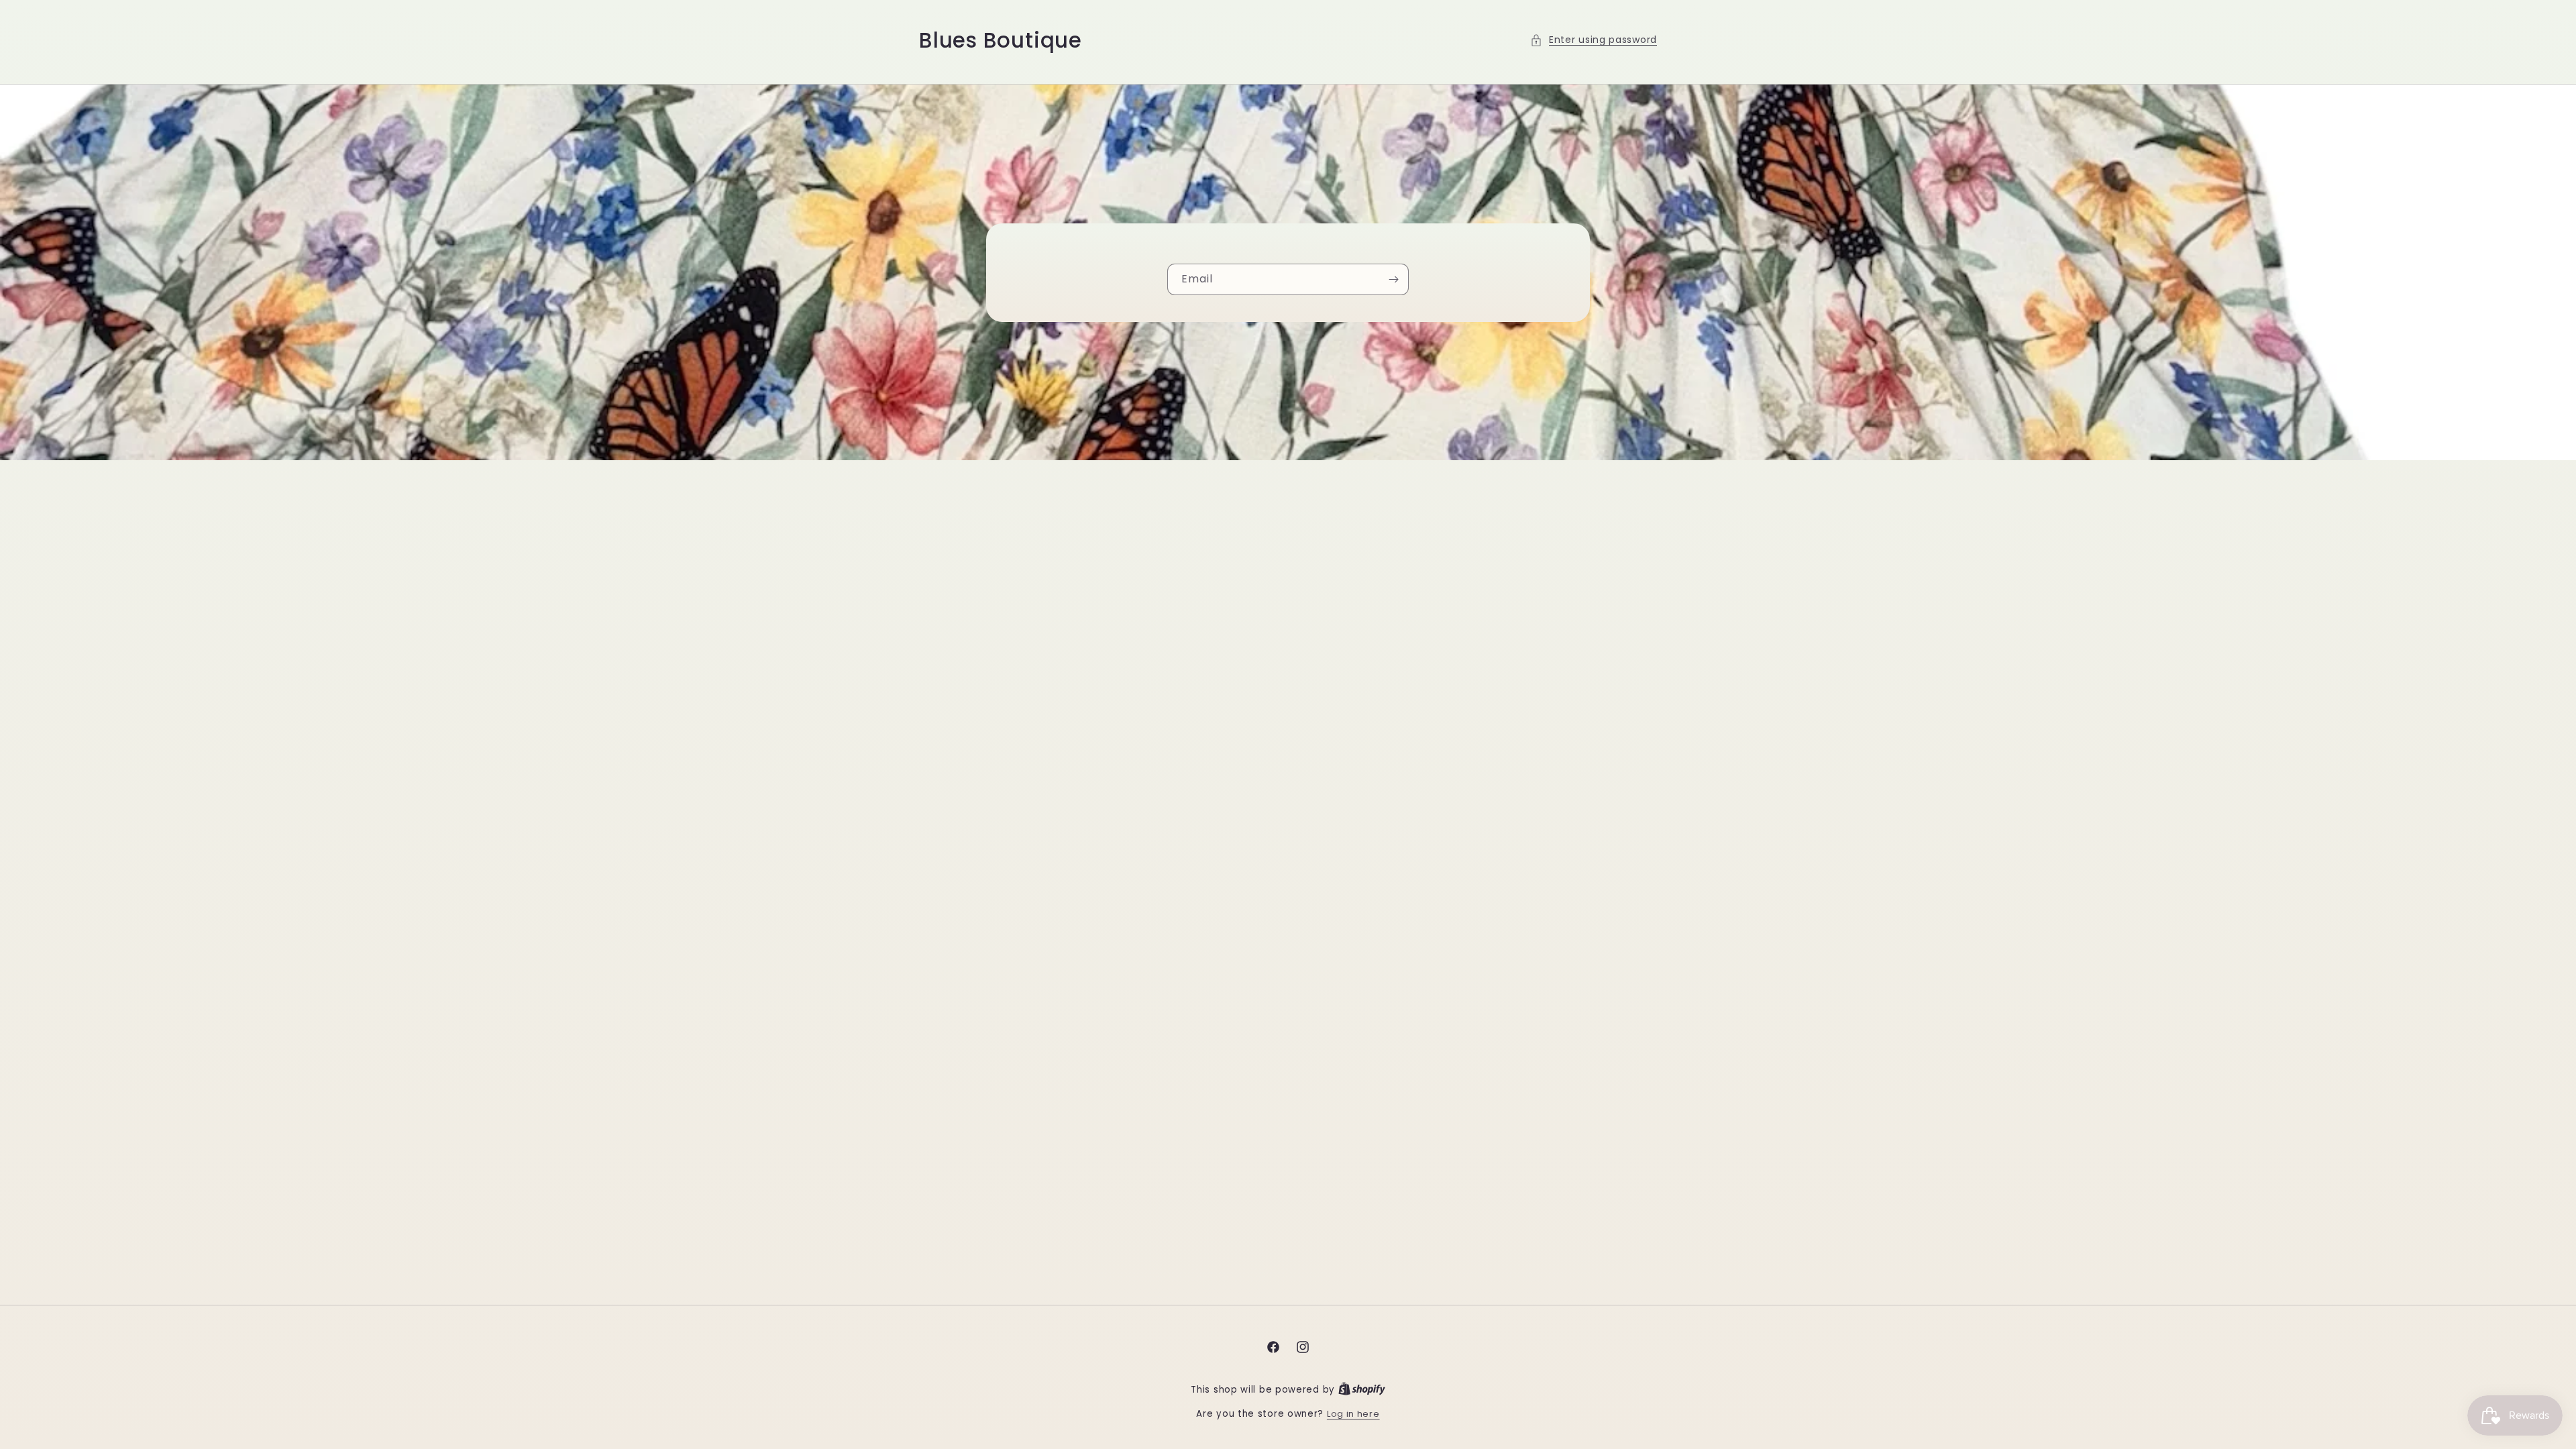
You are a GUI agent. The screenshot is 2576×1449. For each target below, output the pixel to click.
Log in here (1353, 1414)
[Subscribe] (1393, 279)
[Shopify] (1362, 1390)
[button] (1594, 40)
